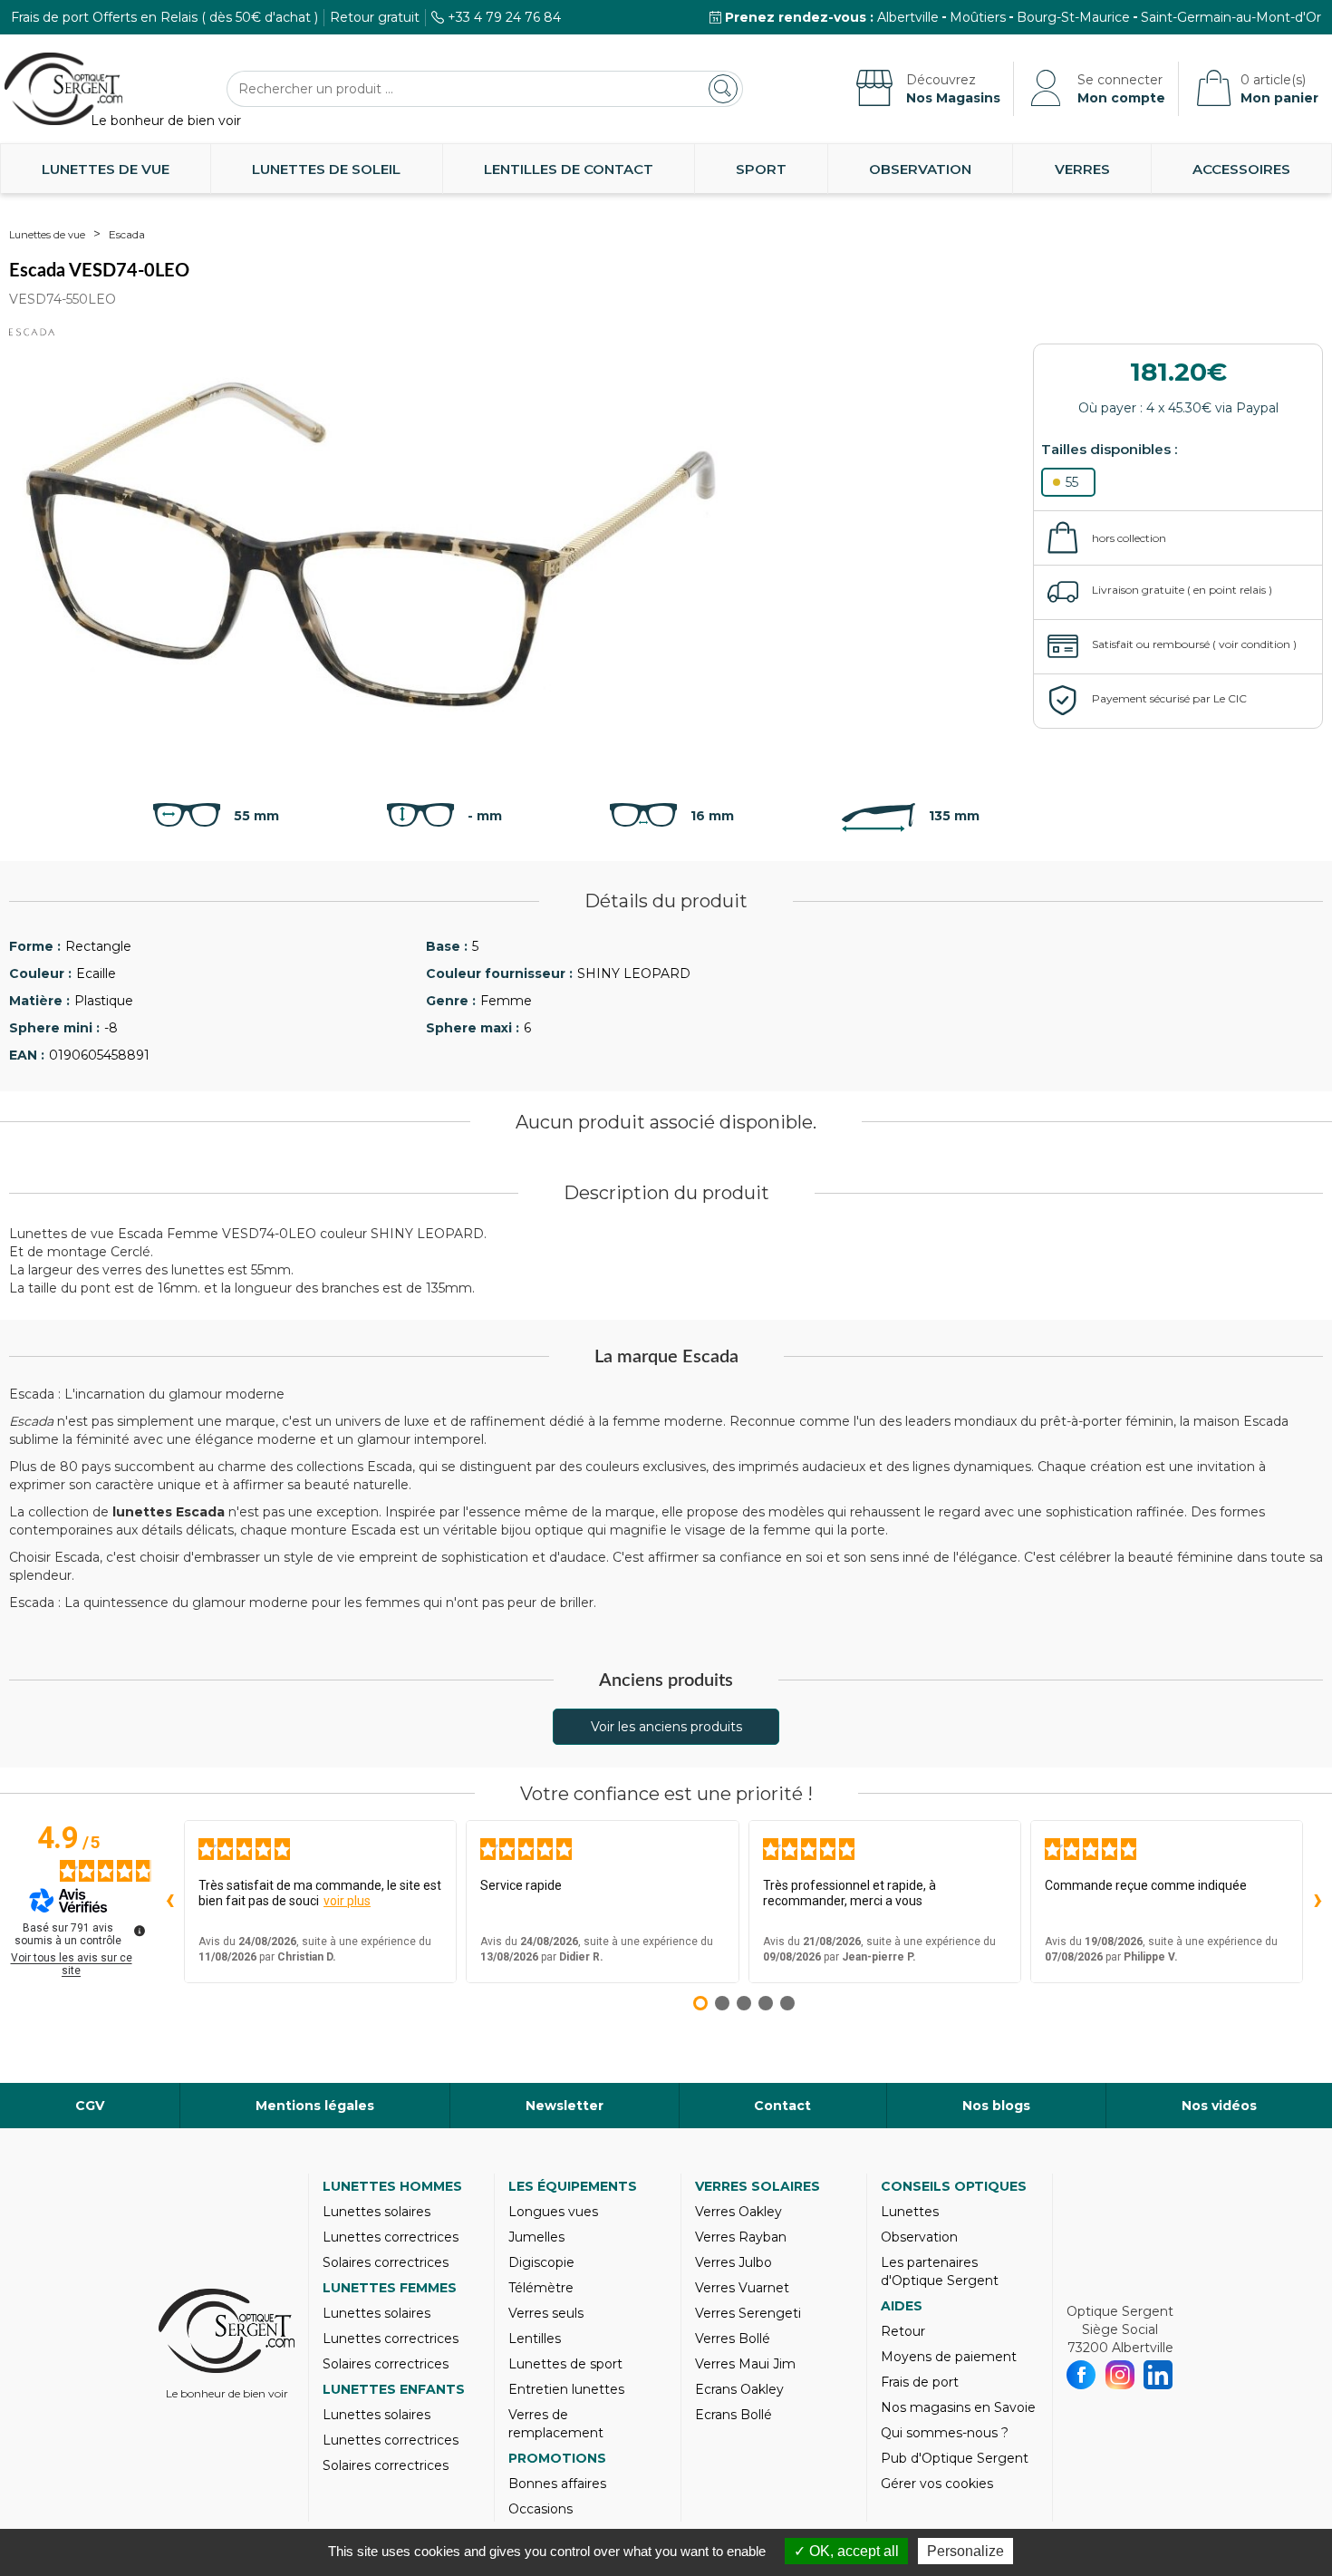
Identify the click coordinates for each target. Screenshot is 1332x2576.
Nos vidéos (1219, 2106)
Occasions (541, 2509)
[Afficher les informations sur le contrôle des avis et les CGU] (140, 1931)
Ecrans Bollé (734, 2415)
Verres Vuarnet (742, 2288)
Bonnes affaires (557, 2484)
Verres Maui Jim (745, 2364)
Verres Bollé (733, 2339)
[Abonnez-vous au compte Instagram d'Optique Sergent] (1120, 2375)
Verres (1082, 169)
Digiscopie (541, 2262)
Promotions (557, 2458)
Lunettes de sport (565, 2364)
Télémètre (541, 2288)
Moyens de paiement (949, 2357)
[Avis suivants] (1318, 1902)
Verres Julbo (734, 2262)
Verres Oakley (738, 2212)
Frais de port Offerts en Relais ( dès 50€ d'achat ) (164, 17)
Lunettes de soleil (326, 169)
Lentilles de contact (569, 169)
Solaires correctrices (386, 2262)
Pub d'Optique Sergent (955, 2458)
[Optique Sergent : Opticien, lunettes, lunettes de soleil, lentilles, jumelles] (63, 89)
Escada (127, 234)
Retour (903, 2331)
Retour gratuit (375, 17)
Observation (920, 169)
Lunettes (910, 2212)
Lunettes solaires (376, 2212)
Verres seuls (546, 2313)
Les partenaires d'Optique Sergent (940, 2271)
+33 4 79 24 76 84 (504, 17)
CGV (90, 2106)
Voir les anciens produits (666, 1727)
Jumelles (536, 2237)
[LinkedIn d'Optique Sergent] (1158, 2375)
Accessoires (1241, 169)
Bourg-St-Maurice (1073, 17)
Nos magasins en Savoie (958, 2407)
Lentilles (535, 2339)
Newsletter (565, 2106)
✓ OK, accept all (846, 2551)
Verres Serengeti (748, 2313)
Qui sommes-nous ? (945, 2433)
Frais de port (920, 2382)
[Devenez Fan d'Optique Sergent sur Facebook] (1081, 2375)
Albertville (908, 17)
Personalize (965, 2551)
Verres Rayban (741, 2237)
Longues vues (553, 2212)
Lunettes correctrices (391, 2237)
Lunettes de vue (106, 169)
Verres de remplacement (556, 2424)
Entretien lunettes (566, 2389)
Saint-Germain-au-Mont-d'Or (1231, 17)
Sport (761, 169)
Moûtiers (978, 17)
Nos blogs (996, 2106)
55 (1072, 482)
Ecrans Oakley (739, 2389)
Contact (782, 2106)
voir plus (347, 1901)
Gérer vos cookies (937, 2484)
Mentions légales (315, 2106)
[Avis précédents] (169, 1902)
